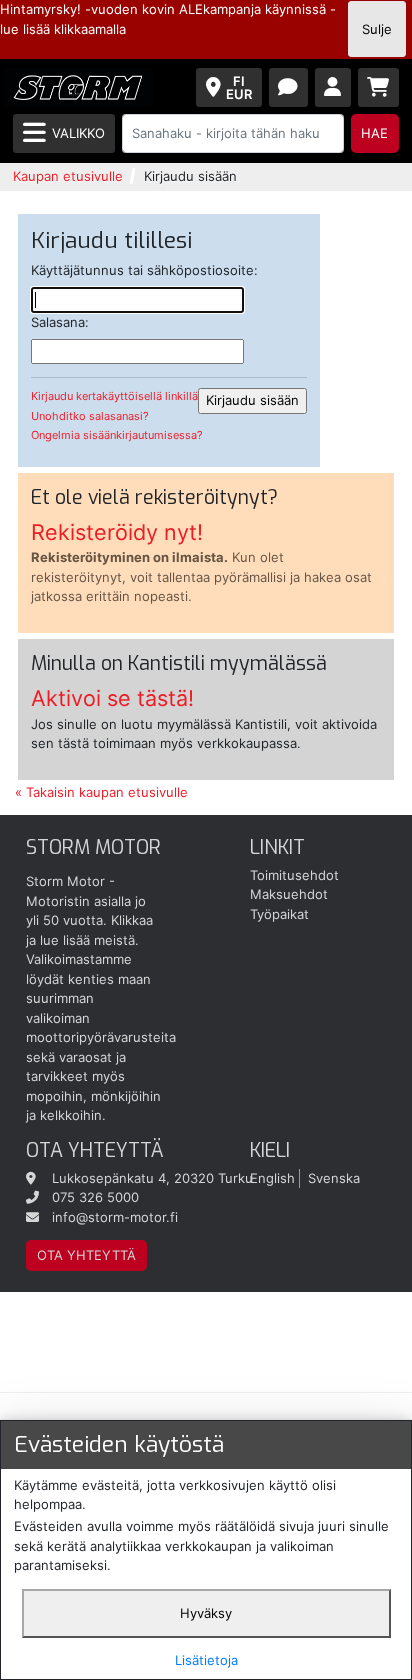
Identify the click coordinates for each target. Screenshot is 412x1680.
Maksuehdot (289, 894)
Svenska (334, 1178)
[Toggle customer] (333, 87)
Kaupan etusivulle (68, 176)
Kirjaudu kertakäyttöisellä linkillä (114, 396)
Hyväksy (206, 1613)
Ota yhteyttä (86, 1255)
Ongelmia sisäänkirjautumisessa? (117, 435)
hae (374, 133)
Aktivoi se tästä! (112, 698)
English (272, 1178)
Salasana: (60, 322)
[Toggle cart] (379, 87)
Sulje (377, 29)
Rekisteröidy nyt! (117, 532)
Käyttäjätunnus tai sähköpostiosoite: (144, 270)
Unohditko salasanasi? (90, 416)
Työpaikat (279, 914)
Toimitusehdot (294, 875)
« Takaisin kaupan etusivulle (101, 792)
